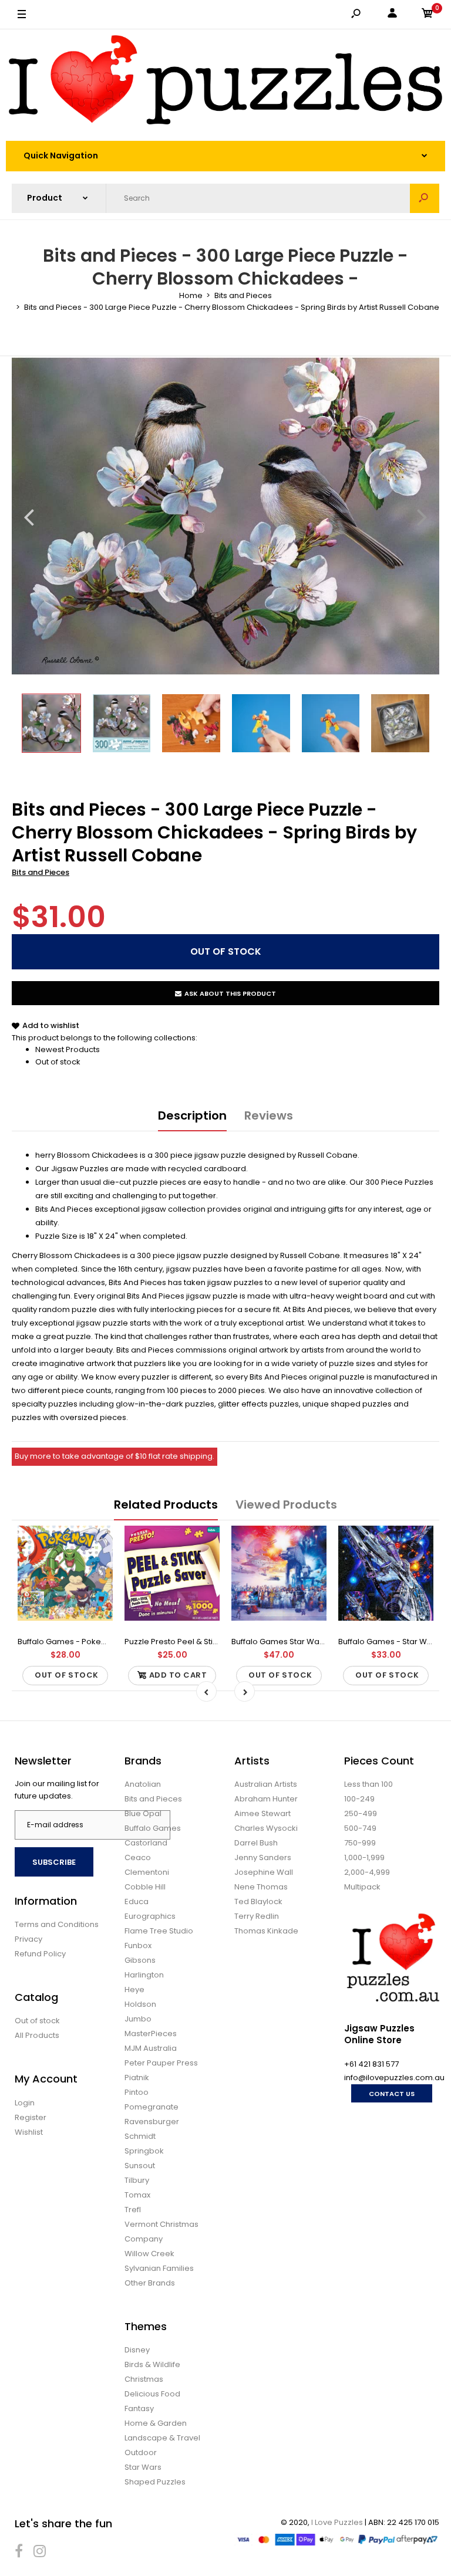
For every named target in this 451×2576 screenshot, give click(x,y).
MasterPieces (151, 2034)
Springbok (144, 2151)
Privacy (28, 1939)
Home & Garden (156, 2423)
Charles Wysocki (266, 1828)
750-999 (360, 1843)
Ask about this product (230, 993)
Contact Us (392, 2094)
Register (31, 2117)
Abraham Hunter (266, 1799)
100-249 (359, 1799)
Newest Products (68, 1049)
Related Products (166, 1505)
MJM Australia (151, 2048)
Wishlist (29, 2132)
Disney (137, 2350)
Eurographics (150, 1916)
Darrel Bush (256, 1843)
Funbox (138, 1945)
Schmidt (140, 2136)
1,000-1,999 (364, 1857)
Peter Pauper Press (161, 2063)
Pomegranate (152, 2107)
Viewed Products (286, 1505)
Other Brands (150, 2283)
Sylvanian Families (159, 2268)
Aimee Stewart (262, 1813)
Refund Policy (40, 1954)
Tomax (137, 2195)
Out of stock (58, 1062)
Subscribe (54, 1862)
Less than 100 (368, 1784)
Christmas (144, 2379)
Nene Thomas (261, 1887)
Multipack (362, 1887)
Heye (134, 1990)
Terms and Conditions (57, 1924)
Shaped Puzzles (155, 2482)
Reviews (269, 1115)
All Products (37, 2035)
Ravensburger (152, 2122)
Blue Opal (143, 1813)
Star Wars (143, 2467)
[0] (428, 15)
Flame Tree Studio (159, 1931)
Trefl (133, 2210)
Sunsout (140, 2166)
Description (192, 1115)
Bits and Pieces (41, 872)
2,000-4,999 (367, 1872)
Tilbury (137, 2180)
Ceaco (138, 1857)
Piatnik (137, 2078)
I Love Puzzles (337, 2522)
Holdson (140, 2004)
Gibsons (140, 1960)
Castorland (146, 1843)
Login (25, 2103)
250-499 (361, 1813)
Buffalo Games (153, 1828)
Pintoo (137, 2092)
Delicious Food (152, 2394)
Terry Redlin (257, 1916)
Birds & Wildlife (152, 2364)
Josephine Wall (264, 1872)
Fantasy (139, 2408)
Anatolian (143, 1784)
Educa (137, 1901)
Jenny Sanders (263, 1857)
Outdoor (141, 2452)
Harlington (144, 1975)
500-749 (360, 1828)
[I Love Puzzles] (225, 82)
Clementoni (147, 1872)
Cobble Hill (145, 1887)
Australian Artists (266, 1784)
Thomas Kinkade (266, 1931)
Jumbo (138, 2019)
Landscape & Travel (162, 2438)
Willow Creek (149, 2254)
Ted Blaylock (258, 1901)
